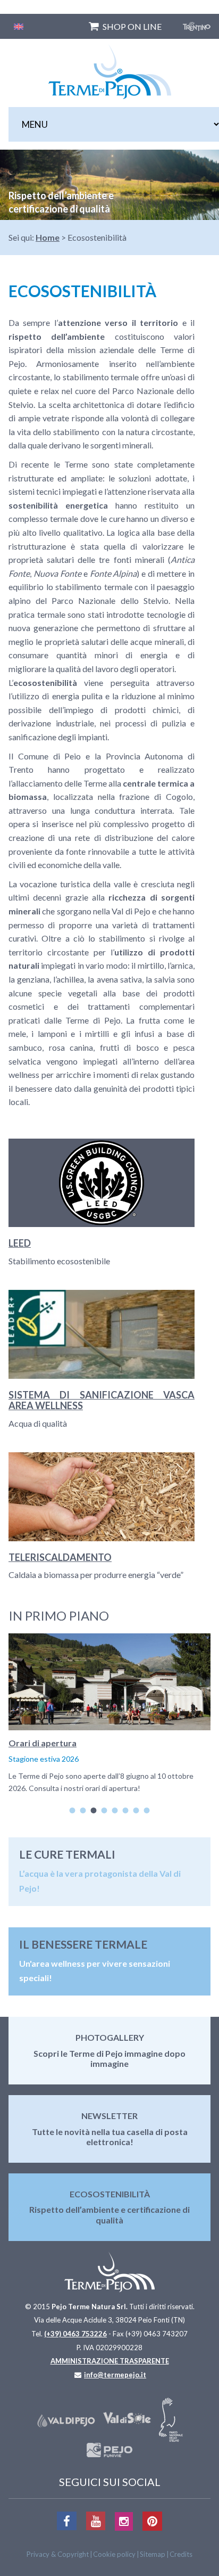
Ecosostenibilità (110, 2194)
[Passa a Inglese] (19, 26)
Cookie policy (114, 2554)
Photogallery (110, 2037)
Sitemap (153, 2554)
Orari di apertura (43, 1743)
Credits (181, 2554)
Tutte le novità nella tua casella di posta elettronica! (110, 2137)
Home (48, 237)
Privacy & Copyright (58, 2554)
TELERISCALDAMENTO (60, 1557)
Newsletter (109, 2116)
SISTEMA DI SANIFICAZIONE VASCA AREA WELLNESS (102, 1400)
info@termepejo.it (115, 2375)
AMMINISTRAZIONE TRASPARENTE (110, 2361)
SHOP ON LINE (132, 26)
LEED (20, 1243)
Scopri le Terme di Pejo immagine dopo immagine (109, 2058)
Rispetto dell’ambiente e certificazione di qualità (109, 2214)
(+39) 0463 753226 (75, 2334)
